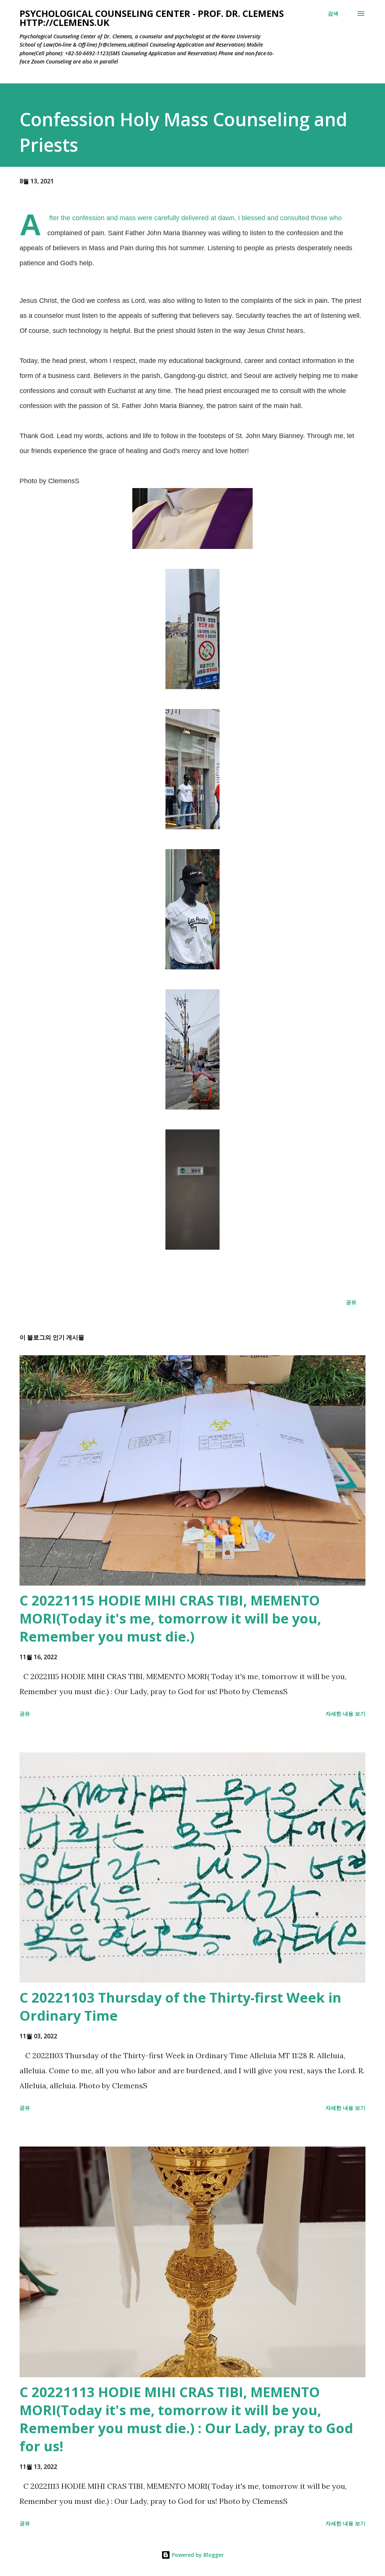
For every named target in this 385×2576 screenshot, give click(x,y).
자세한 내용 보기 (346, 1714)
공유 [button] (351, 1302)
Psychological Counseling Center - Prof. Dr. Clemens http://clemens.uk (152, 18)
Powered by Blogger (197, 2555)
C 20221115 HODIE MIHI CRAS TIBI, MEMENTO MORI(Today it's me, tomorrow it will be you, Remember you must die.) (170, 1618)
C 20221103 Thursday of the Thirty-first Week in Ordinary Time (180, 2007)
